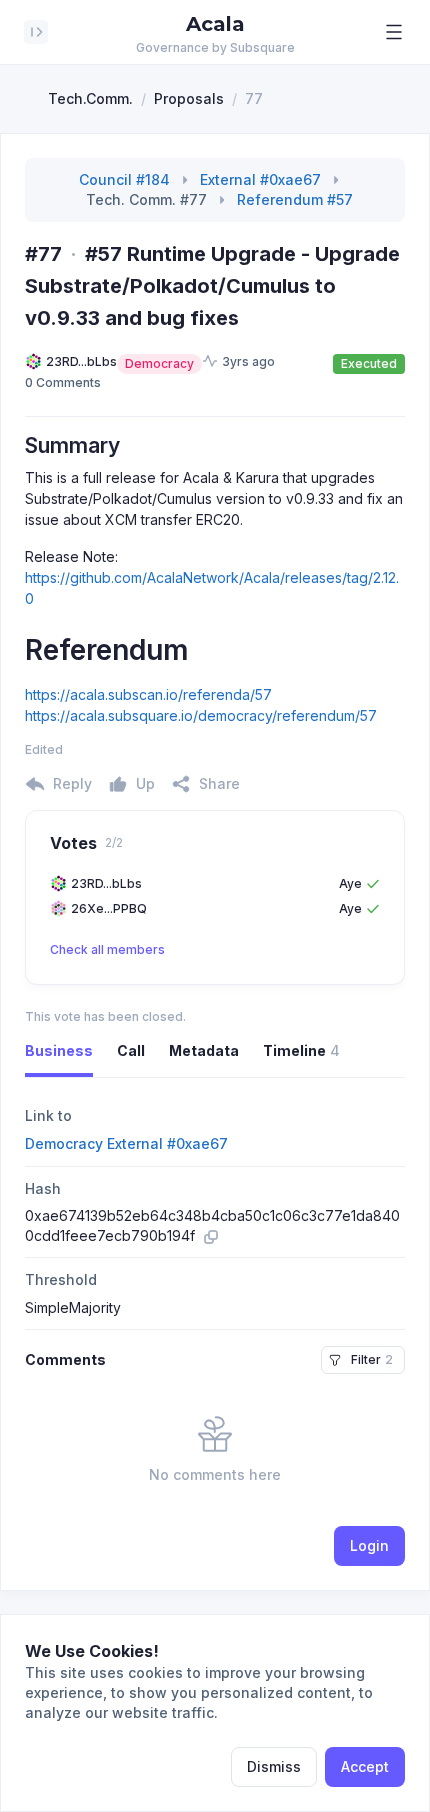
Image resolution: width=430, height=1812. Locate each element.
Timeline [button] (301, 1050)
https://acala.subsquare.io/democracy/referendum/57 (201, 715)
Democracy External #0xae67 (126, 1143)
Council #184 (124, 179)
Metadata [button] (204, 1050)
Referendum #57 (295, 199)
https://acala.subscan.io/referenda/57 (148, 694)
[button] (394, 32)
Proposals (189, 98)
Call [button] (131, 1050)
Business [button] (59, 1050)
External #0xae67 (260, 179)
